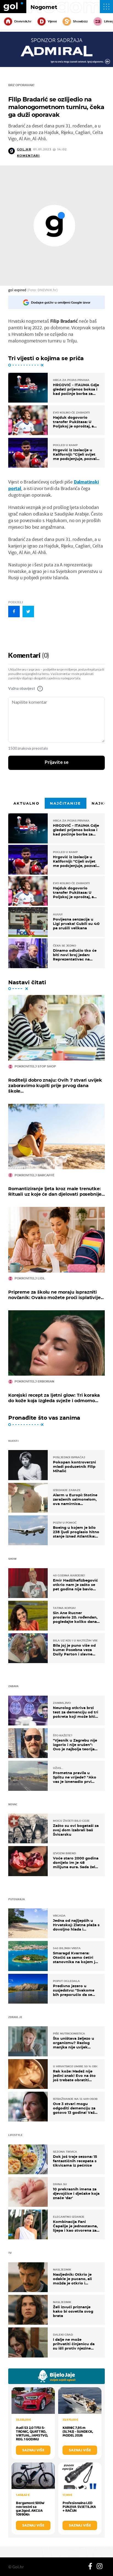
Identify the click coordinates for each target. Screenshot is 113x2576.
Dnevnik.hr (23, 21)
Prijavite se (57, 762)
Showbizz (80, 21)
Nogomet (44, 7)
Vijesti (52, 21)
